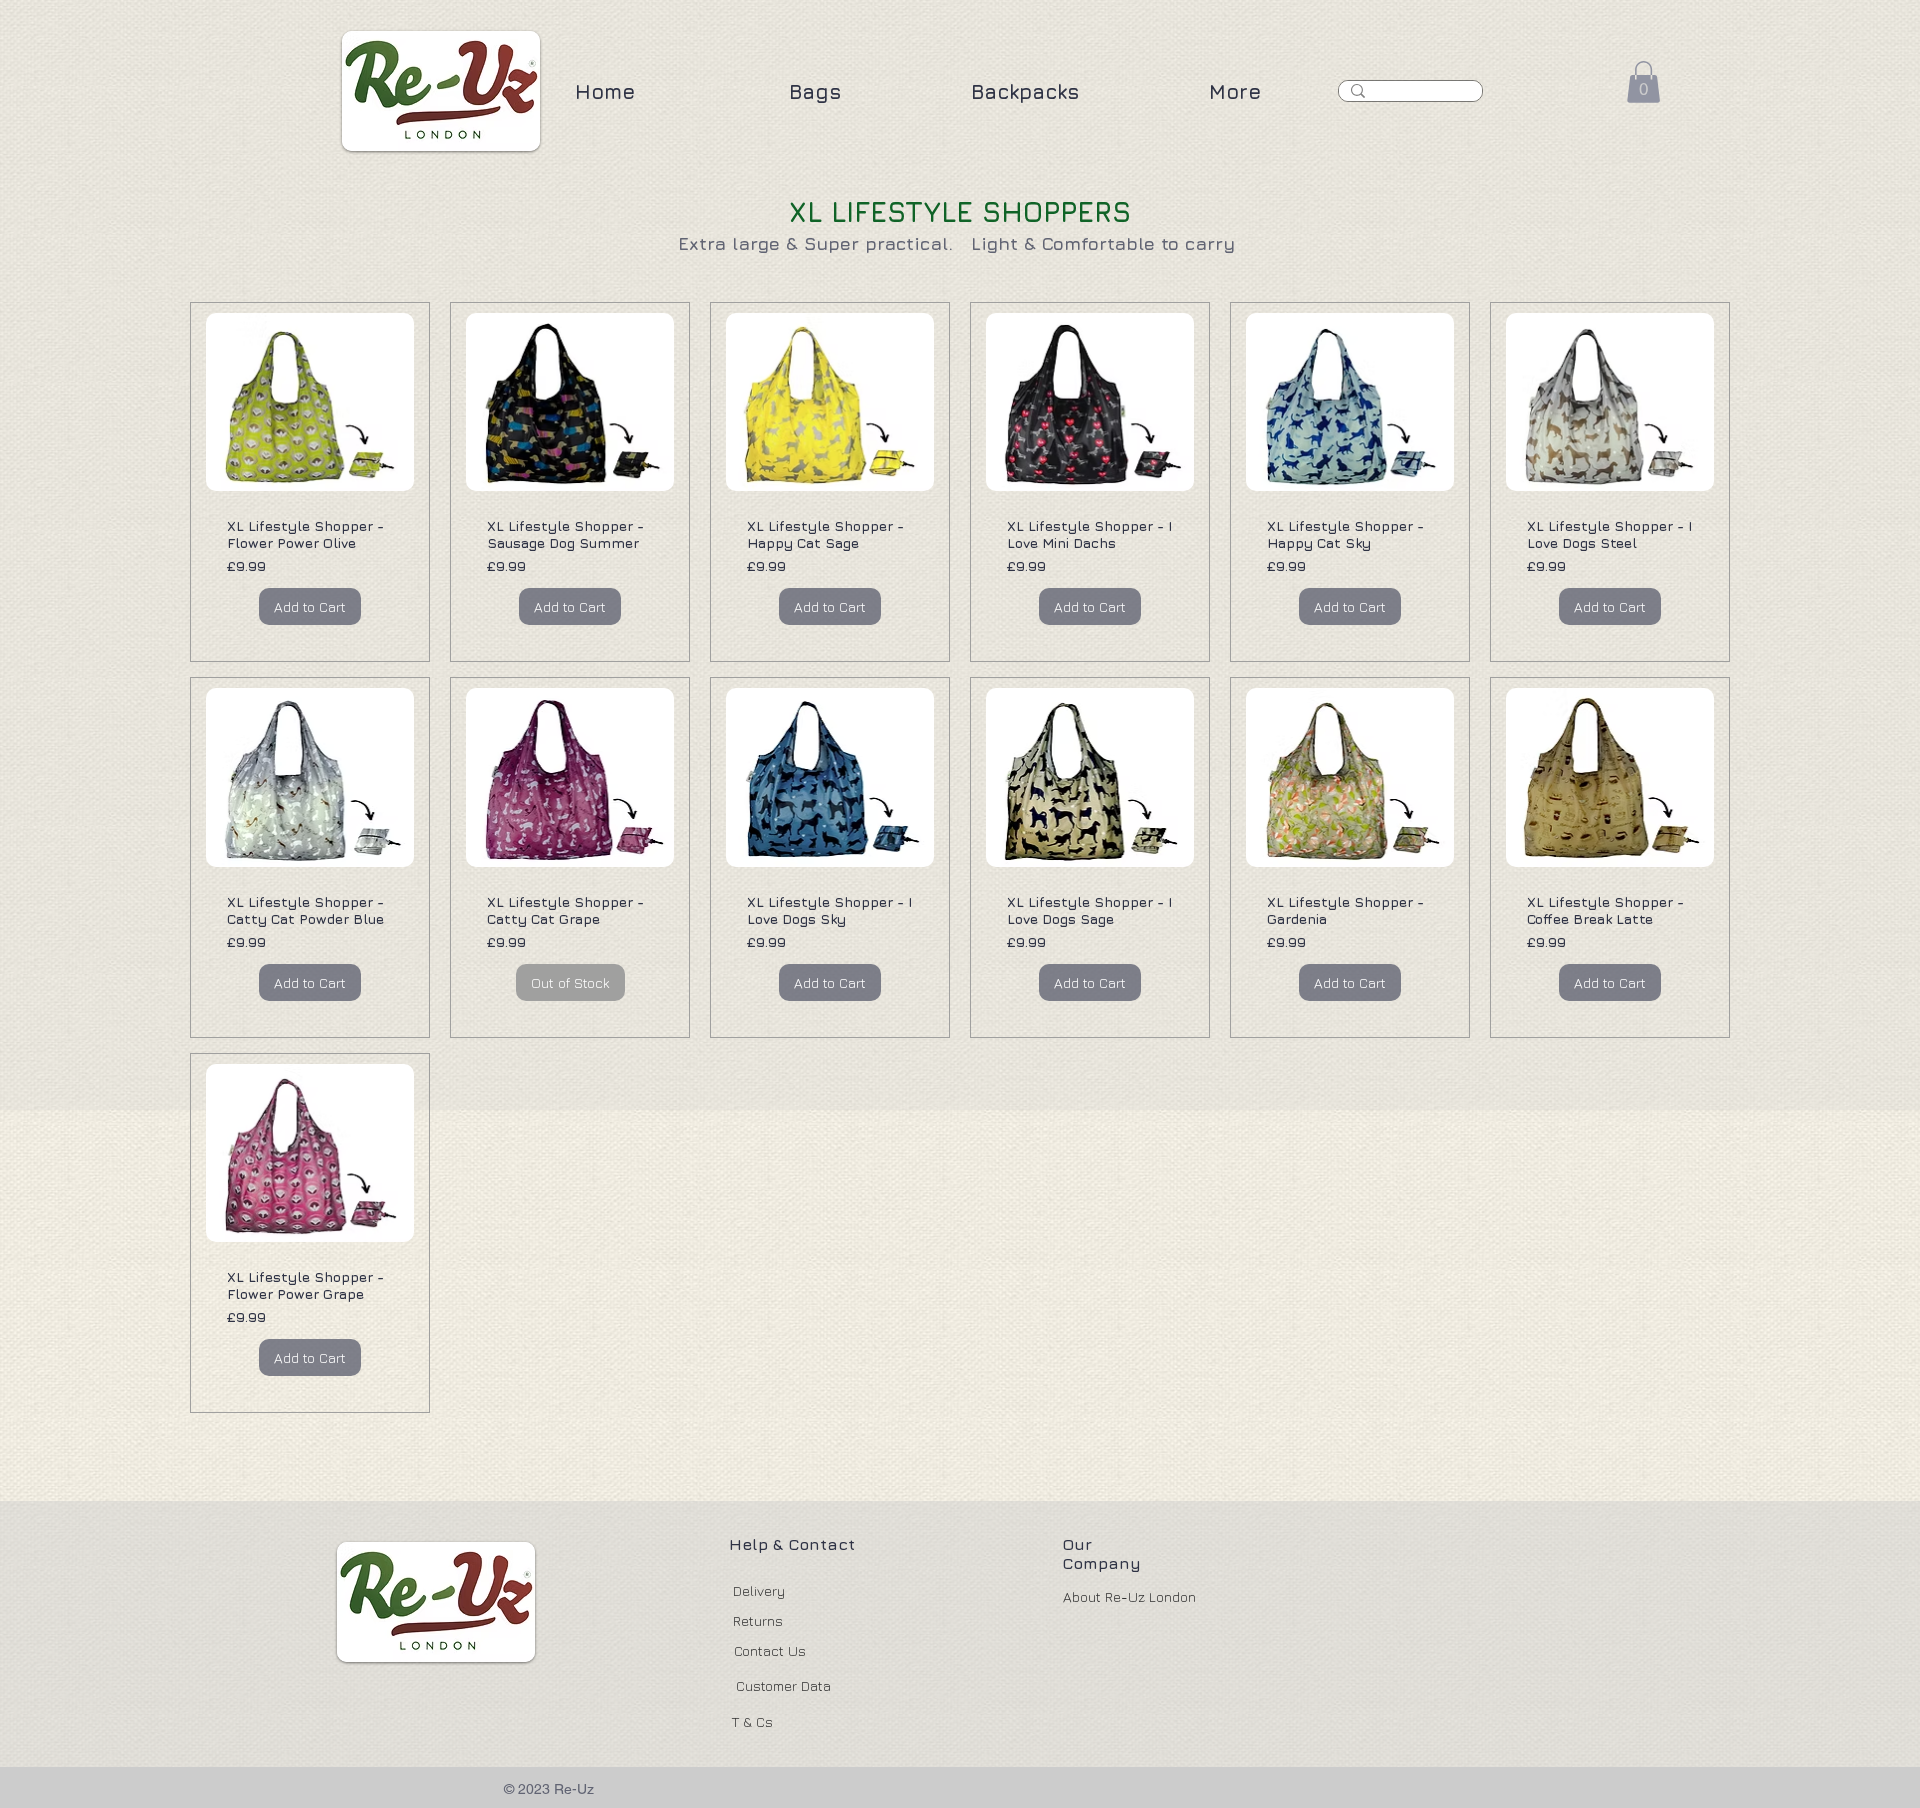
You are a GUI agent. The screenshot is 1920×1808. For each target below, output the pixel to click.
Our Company (1101, 1553)
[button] (815, 91)
